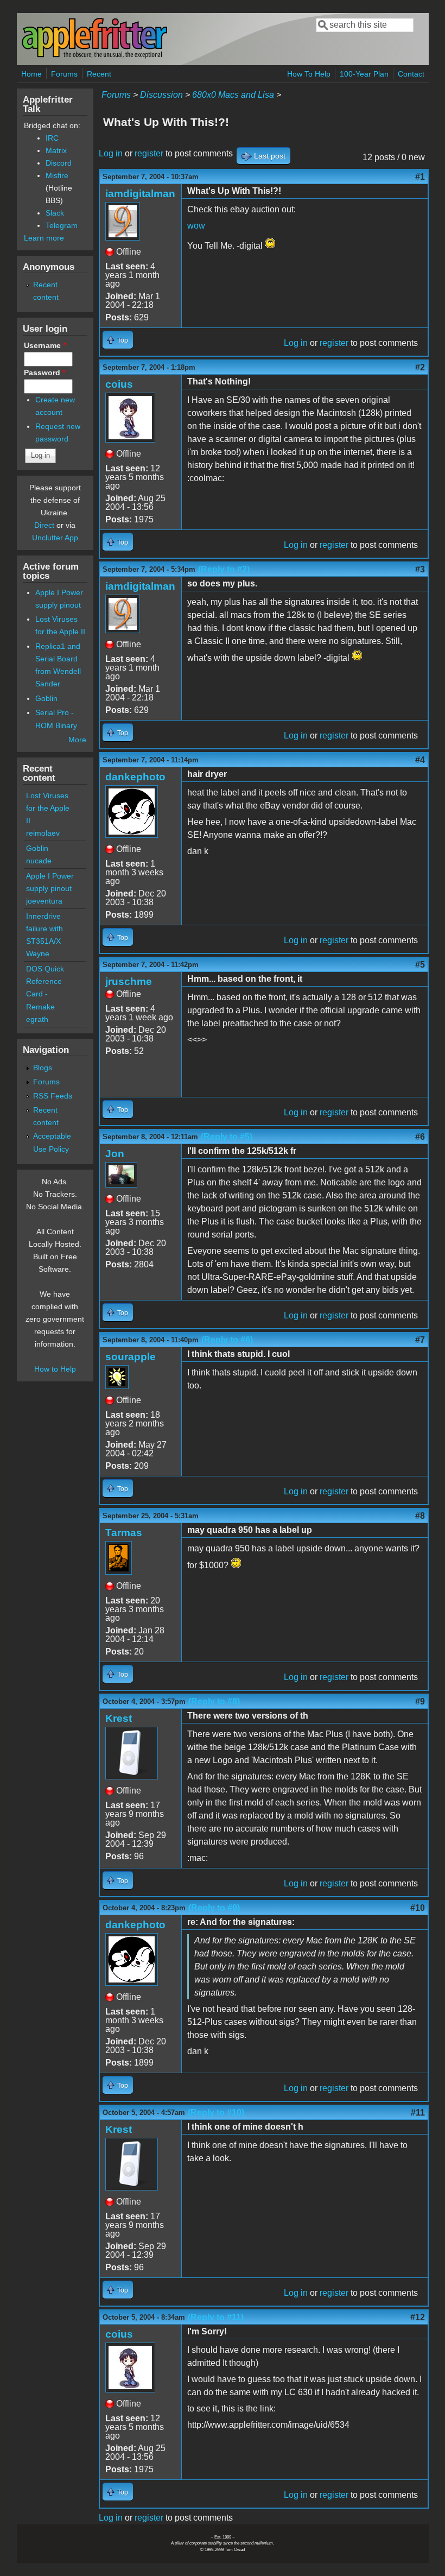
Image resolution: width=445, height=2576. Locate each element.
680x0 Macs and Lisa (233, 95)
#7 (420, 1340)
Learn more (44, 238)
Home (31, 74)
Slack (55, 213)
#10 (418, 1908)
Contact (411, 74)
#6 (420, 1137)
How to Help (55, 1369)
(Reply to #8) (214, 1701)
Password (44, 372)
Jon (115, 1154)
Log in (111, 153)
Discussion (161, 95)
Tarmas (124, 1533)
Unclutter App (55, 538)
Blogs (43, 1068)
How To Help (309, 74)
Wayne (38, 954)
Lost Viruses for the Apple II (48, 808)
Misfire (57, 175)
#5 (420, 965)
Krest (119, 1718)
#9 (420, 1701)
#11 (418, 2113)
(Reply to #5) (227, 1137)
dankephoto (135, 777)
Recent (99, 74)
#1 (420, 177)
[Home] (94, 56)
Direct (44, 525)
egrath (37, 1019)
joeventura (44, 901)
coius (119, 384)
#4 (420, 760)
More (77, 740)
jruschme (129, 981)
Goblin (46, 698)
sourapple (131, 1357)
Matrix (56, 150)
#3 (420, 569)
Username (45, 345)
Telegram (62, 225)
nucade (39, 861)
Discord (59, 163)
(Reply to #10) (216, 2113)
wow (196, 226)
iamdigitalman (140, 194)
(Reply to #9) (214, 1908)
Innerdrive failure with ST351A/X (44, 929)
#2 (420, 367)
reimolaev (43, 833)
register (149, 153)
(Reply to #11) (216, 2317)
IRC (52, 138)
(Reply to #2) (224, 569)
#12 (418, 2317)
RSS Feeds (53, 1096)
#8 (420, 1516)
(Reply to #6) (227, 1340)
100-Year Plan (364, 74)
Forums (64, 74)
